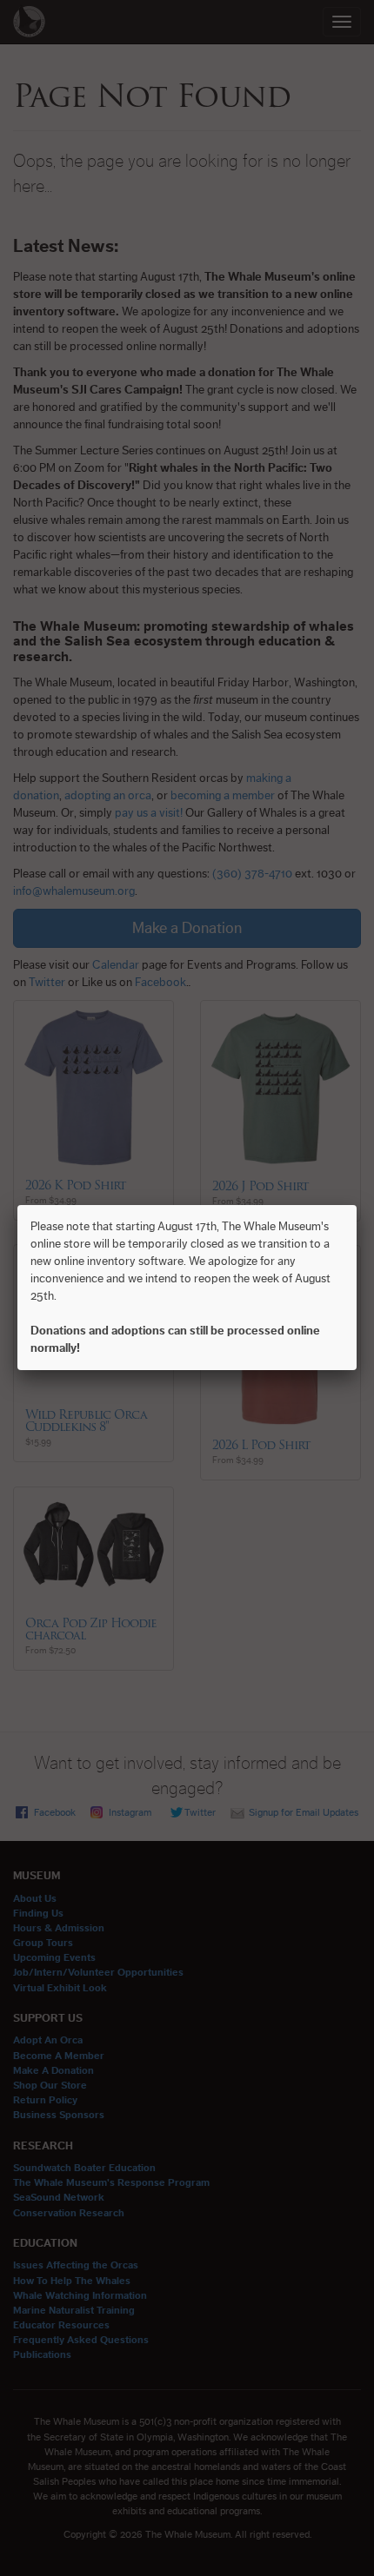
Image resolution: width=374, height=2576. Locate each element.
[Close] (357, 1205)
